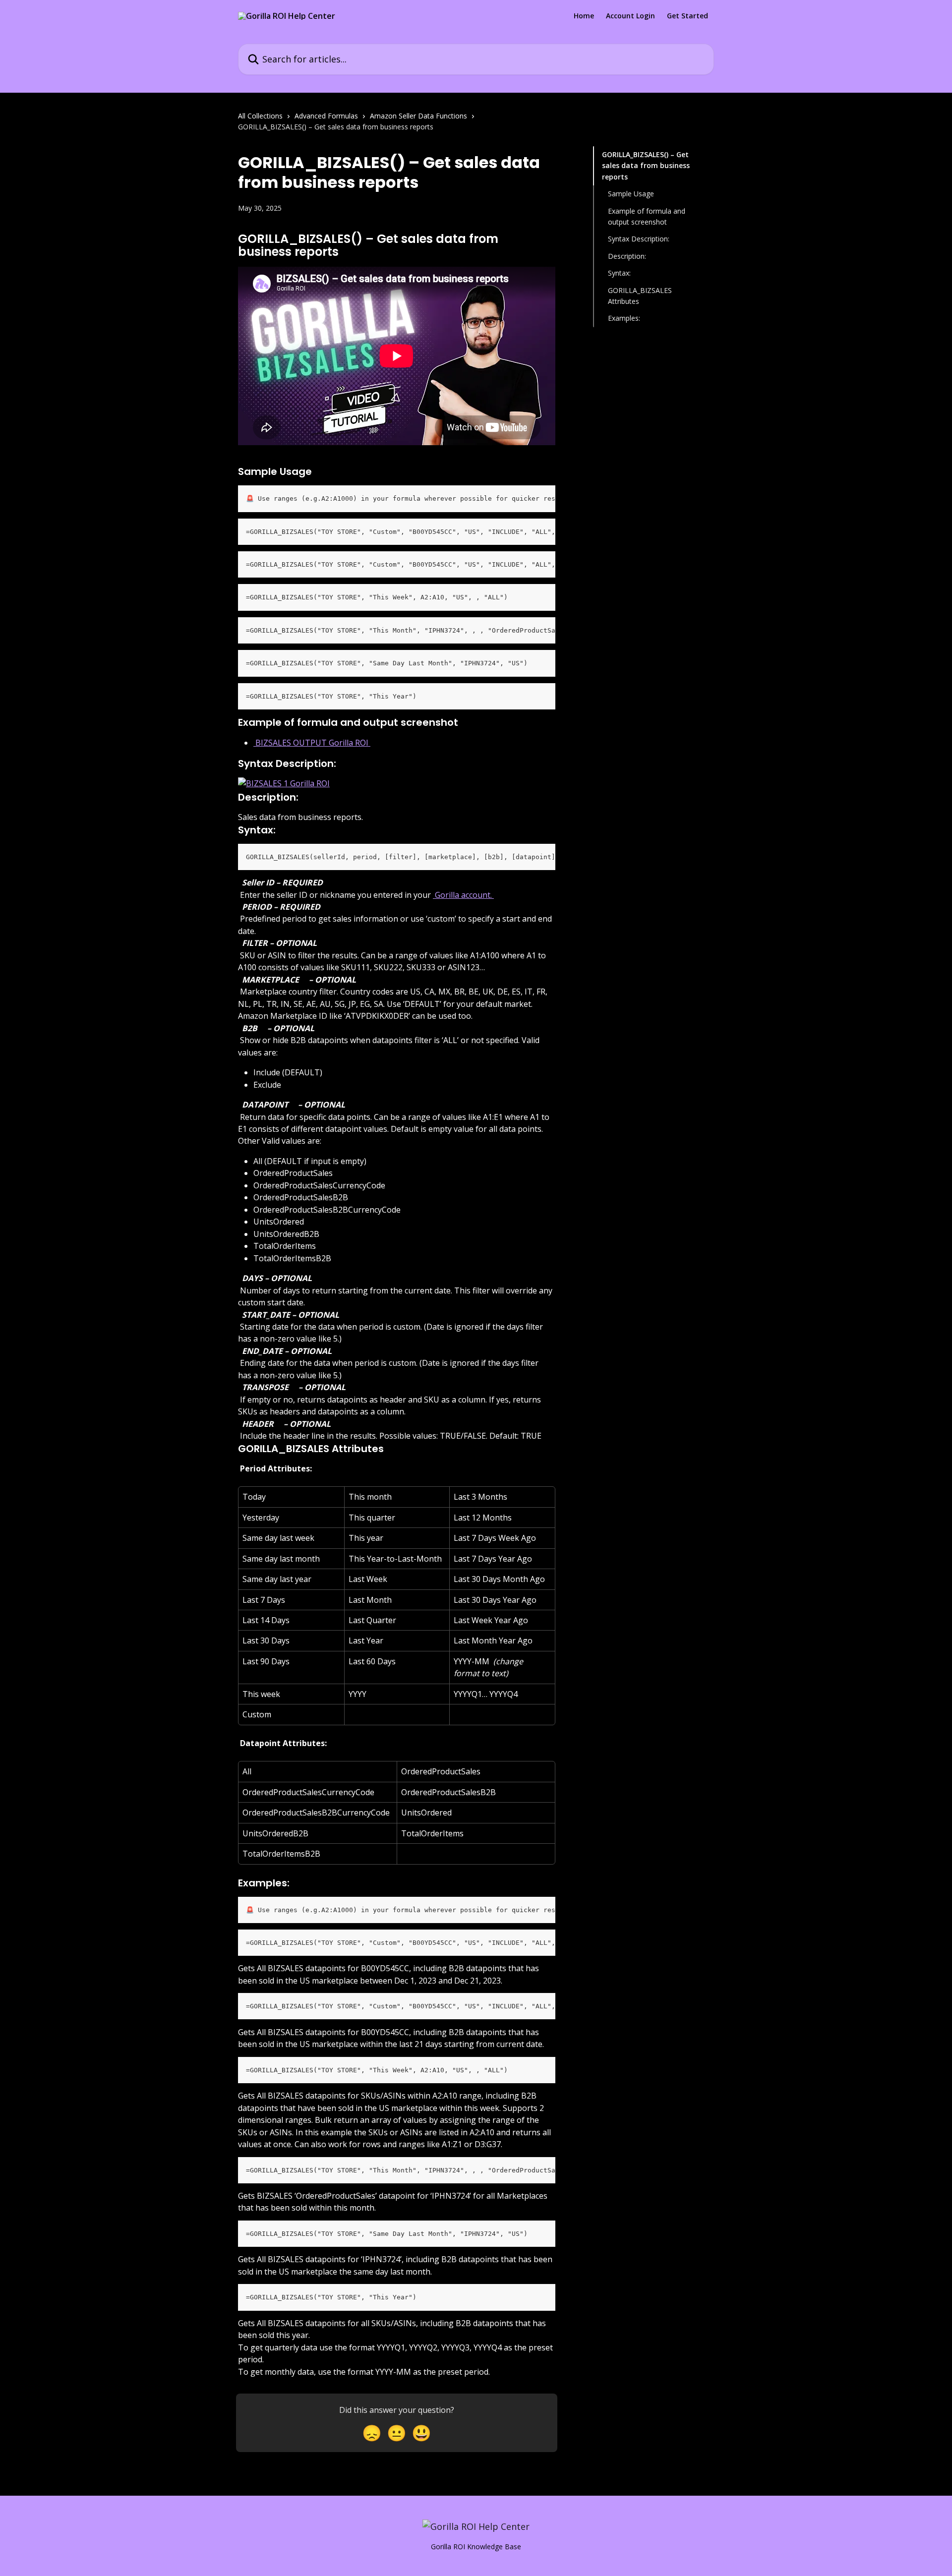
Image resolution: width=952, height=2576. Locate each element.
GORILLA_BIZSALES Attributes (640, 295)
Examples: (624, 318)
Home (584, 16)
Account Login (630, 16)
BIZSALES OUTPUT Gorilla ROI (312, 743)
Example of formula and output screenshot (647, 216)
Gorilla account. (463, 895)
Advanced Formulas (326, 116)
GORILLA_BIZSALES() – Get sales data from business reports (646, 166)
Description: (627, 256)
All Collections (260, 116)
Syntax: (619, 273)
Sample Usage (631, 194)
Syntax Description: (639, 239)
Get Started (687, 16)
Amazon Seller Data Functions (418, 116)
